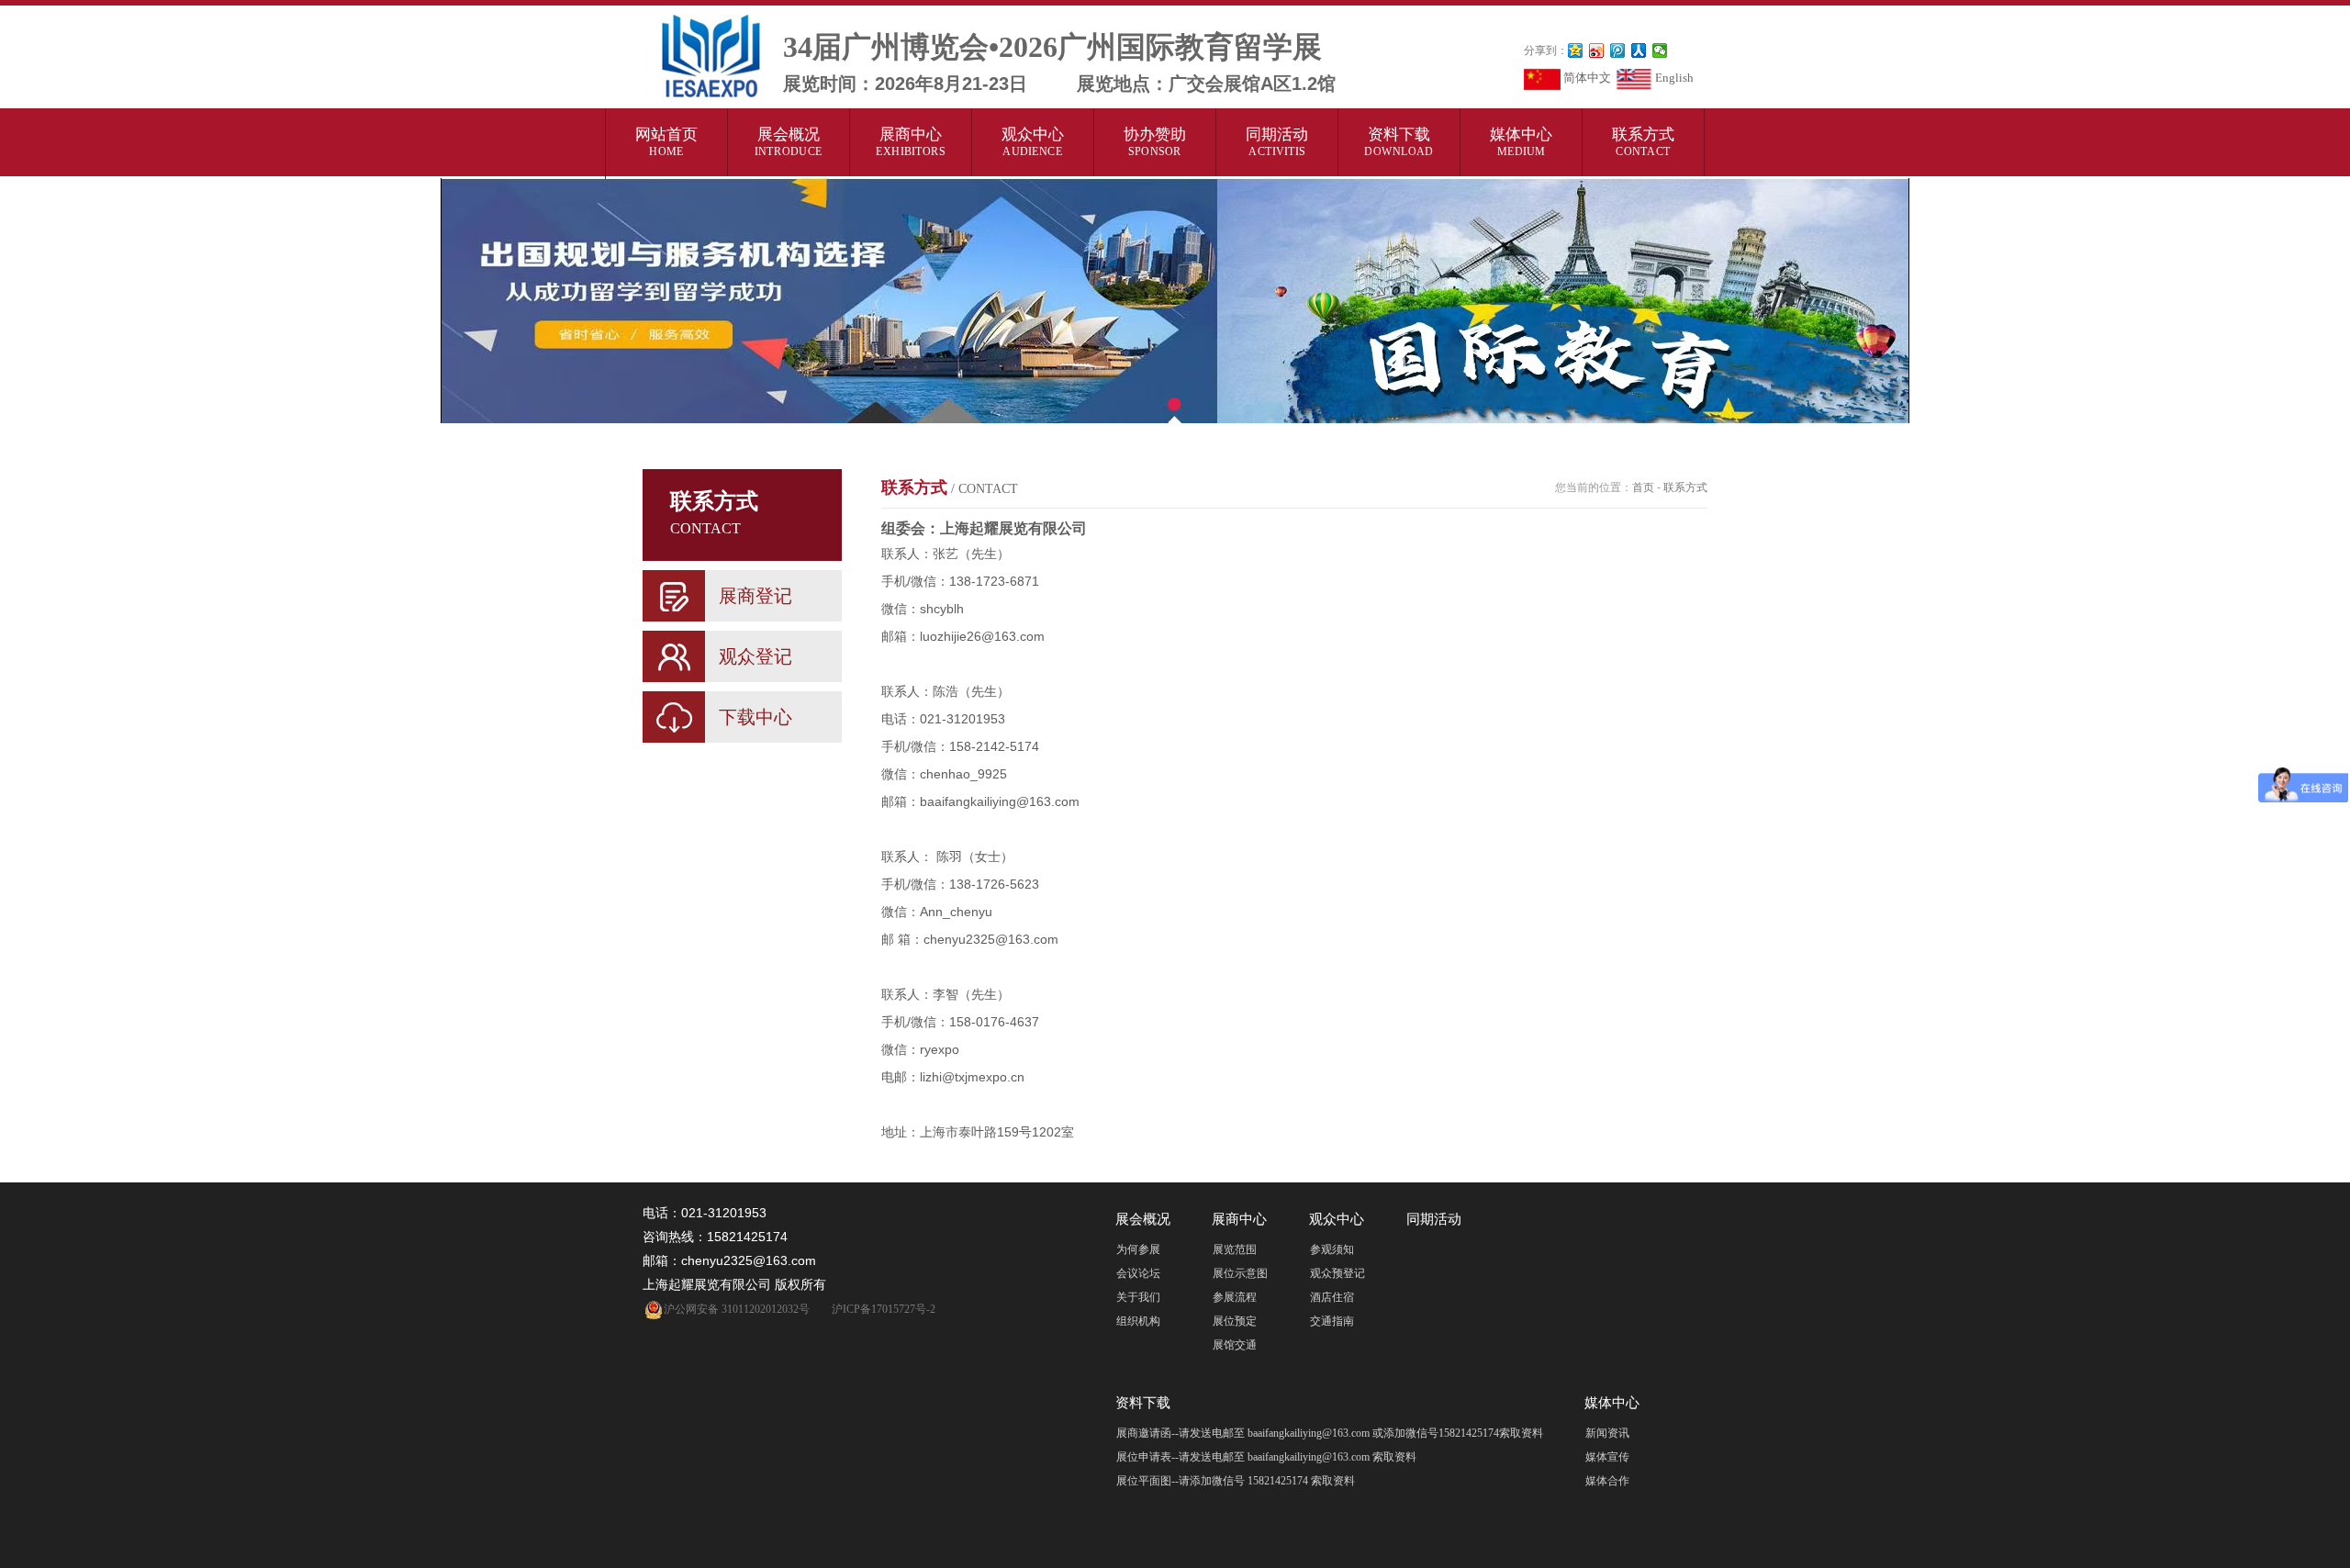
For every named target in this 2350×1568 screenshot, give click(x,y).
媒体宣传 (1607, 1457)
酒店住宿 (1332, 1297)
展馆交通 (1235, 1345)
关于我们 (1138, 1297)
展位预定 (1235, 1321)
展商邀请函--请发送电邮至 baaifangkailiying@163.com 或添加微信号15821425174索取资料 (1330, 1433)
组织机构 (1138, 1321)
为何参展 (1138, 1249)
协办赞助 (1155, 141)
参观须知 (1332, 1249)
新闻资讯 (1607, 1433)
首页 (1643, 487)
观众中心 (1033, 141)
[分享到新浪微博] (1597, 50)
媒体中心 (1521, 141)
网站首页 (666, 141)
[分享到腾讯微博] (1618, 50)
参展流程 (1235, 1297)
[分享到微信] (1660, 50)
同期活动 (1277, 141)
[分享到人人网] (1639, 50)
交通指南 (1332, 1321)
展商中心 (911, 141)
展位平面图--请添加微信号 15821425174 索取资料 (1236, 1481)
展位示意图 (1240, 1273)
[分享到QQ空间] (1576, 50)
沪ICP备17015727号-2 (884, 1309)
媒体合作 (1607, 1481)
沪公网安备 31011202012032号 (737, 1309)
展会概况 (789, 141)
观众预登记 (1337, 1273)
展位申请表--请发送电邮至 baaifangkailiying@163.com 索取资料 (1266, 1457)
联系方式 (1643, 141)
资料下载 (1399, 141)
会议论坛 (1138, 1273)
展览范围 (1235, 1249)
